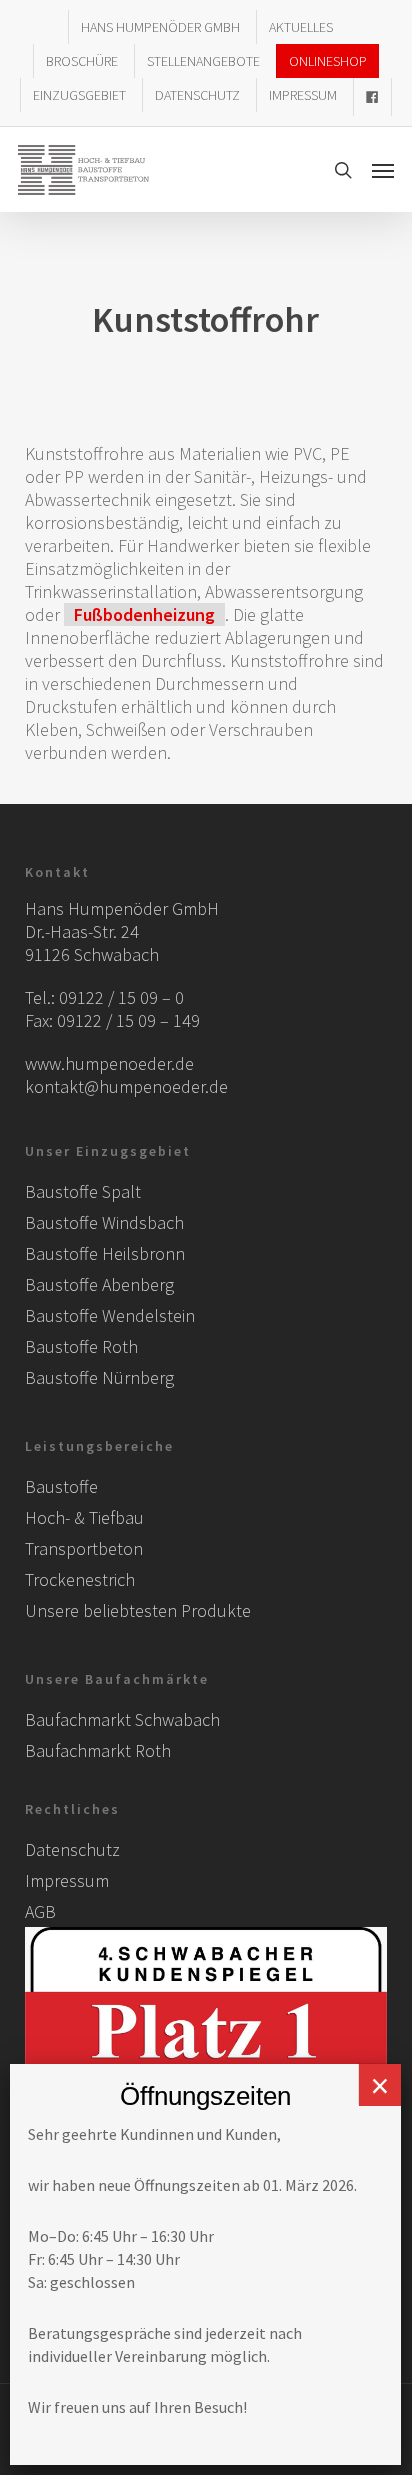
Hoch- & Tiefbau (84, 1517)
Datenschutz (72, 1849)
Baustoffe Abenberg (99, 1284)
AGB (40, 1911)
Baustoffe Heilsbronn (105, 1253)
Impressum (67, 1880)
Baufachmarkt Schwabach (122, 1719)
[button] (383, 170)
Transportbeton (84, 1548)
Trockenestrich (80, 1579)
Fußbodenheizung (144, 614)
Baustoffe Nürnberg (99, 1377)
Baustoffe (61, 1486)
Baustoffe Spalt (83, 1191)
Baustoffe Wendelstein (110, 1315)
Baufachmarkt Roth (98, 1750)
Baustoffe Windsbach (104, 1222)
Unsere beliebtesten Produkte (138, 1610)
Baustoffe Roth (81, 1346)
